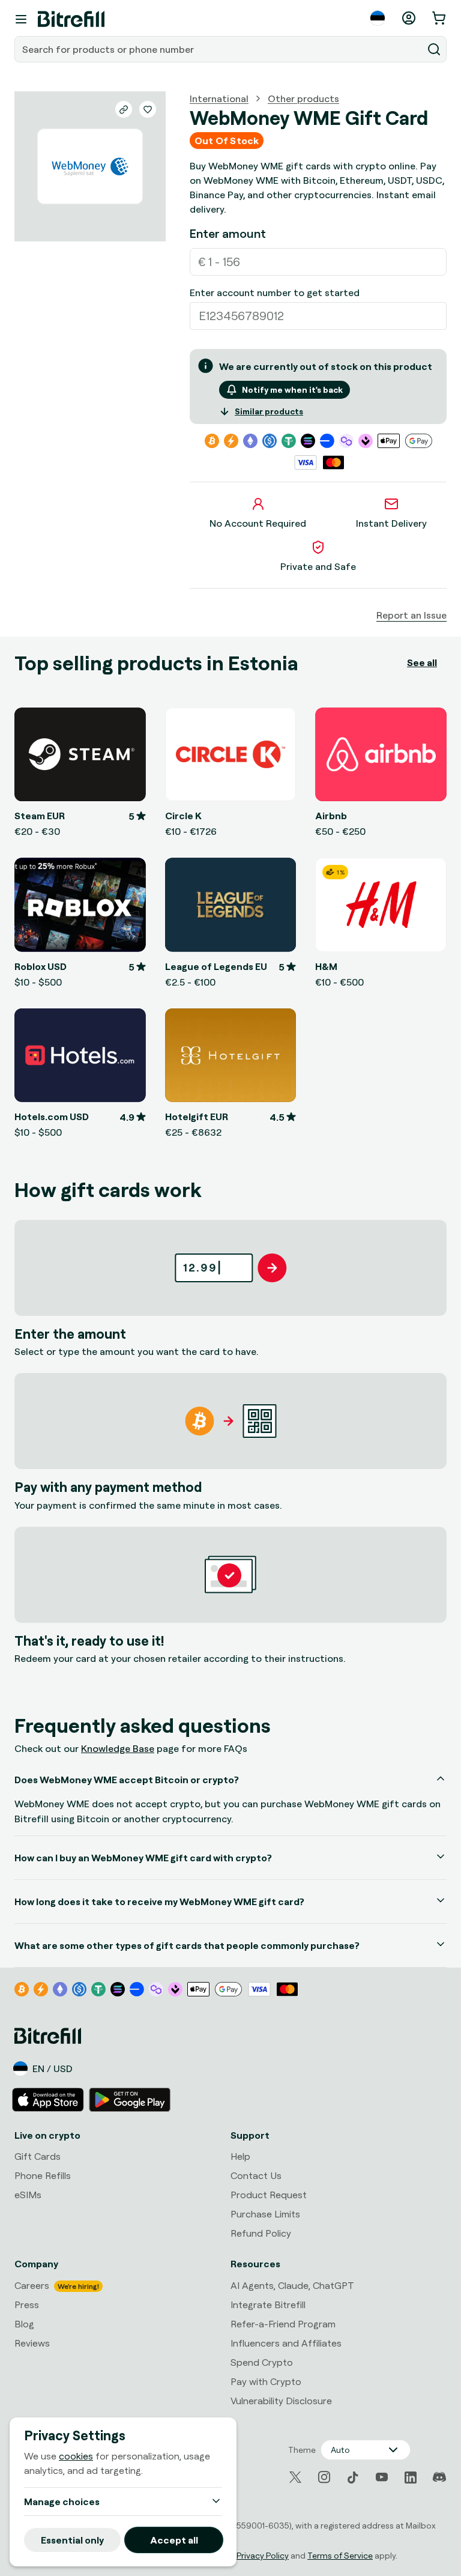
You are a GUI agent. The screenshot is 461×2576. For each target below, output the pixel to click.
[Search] (434, 49)
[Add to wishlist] (148, 109)
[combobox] (220, 49)
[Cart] (440, 18)
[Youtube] (382, 2478)
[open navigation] (21, 19)
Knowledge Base (118, 1748)
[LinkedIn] (411, 2478)
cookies (76, 2456)
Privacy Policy (263, 2555)
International (219, 98)
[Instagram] (324, 2478)
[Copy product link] (124, 109)
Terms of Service (340, 2555)
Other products (303, 98)
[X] (295, 2477)
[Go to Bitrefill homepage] (71, 19)
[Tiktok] (353, 2478)
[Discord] (439, 2478)
